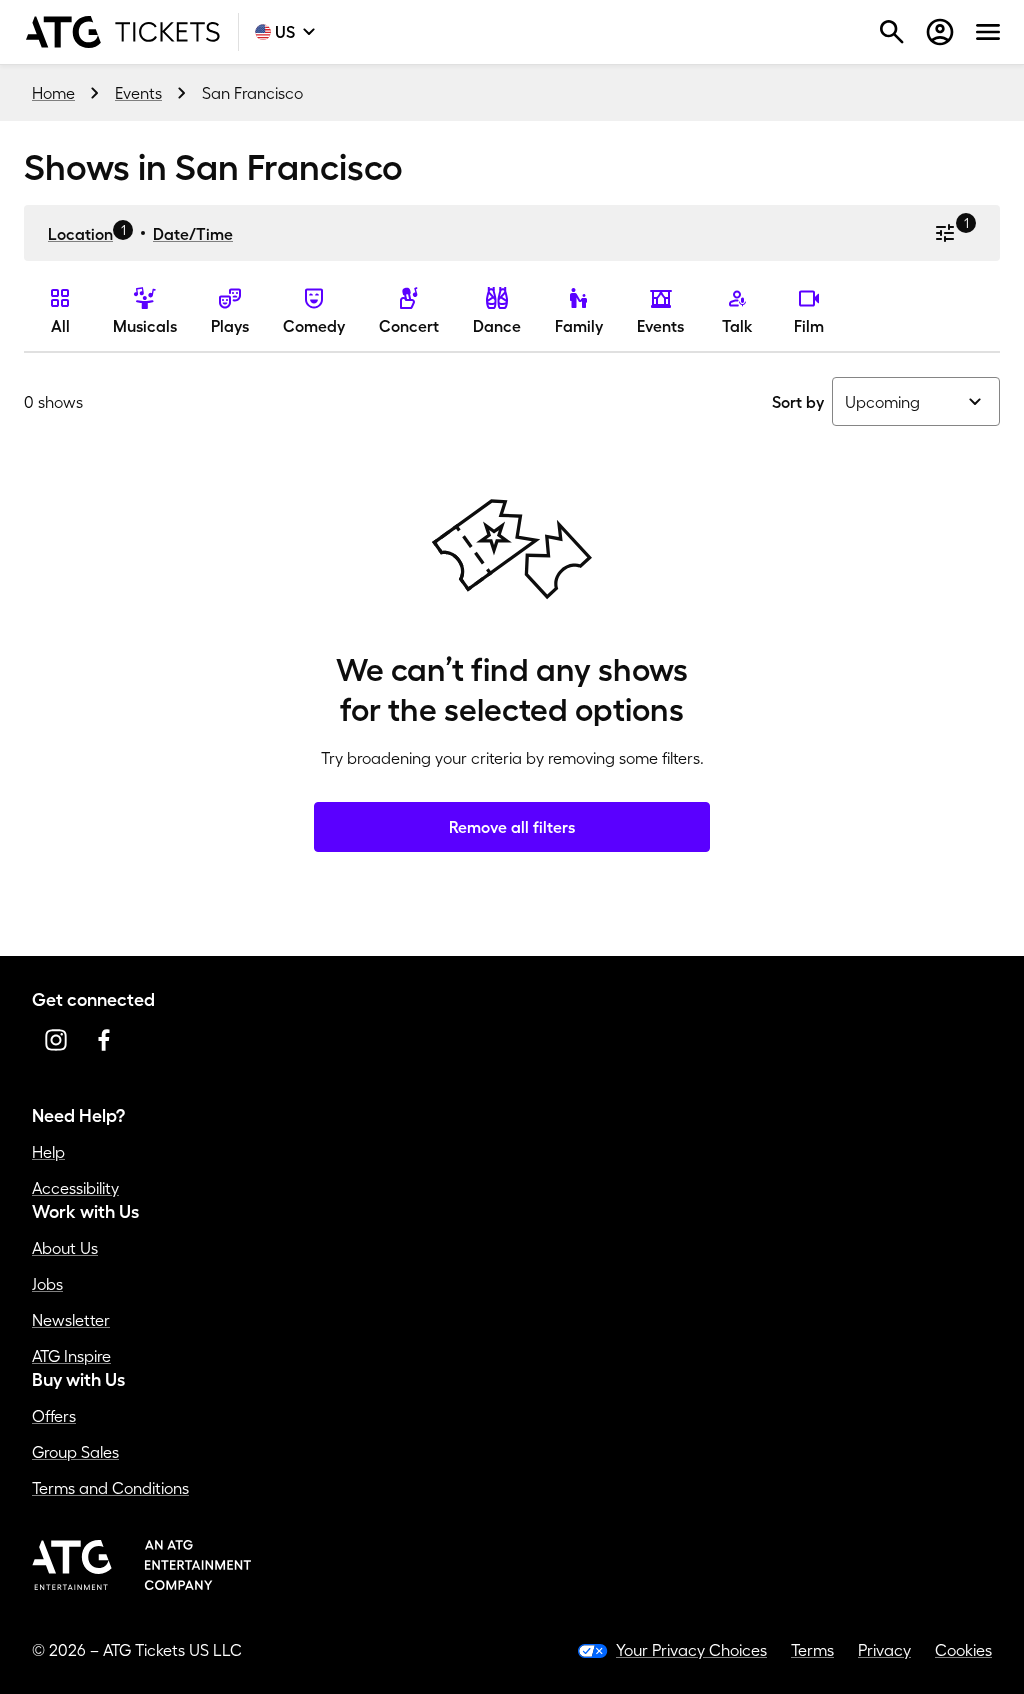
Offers (54, 1416)
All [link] (60, 326)
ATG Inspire (71, 1356)
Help (48, 1152)
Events (138, 93)
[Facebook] (104, 1040)
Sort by (798, 402)
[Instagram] (56, 1040)
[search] (892, 32)
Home (53, 93)
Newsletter (71, 1320)
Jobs (47, 1284)
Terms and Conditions (110, 1488)
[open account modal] (940, 32)
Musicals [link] (145, 326)
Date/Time (193, 234)
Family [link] (579, 326)
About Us (65, 1248)
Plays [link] (230, 326)
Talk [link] (737, 326)
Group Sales (75, 1452)
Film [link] (809, 326)
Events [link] (660, 326)
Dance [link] (497, 326)
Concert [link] (409, 326)
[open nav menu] (988, 32)
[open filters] (945, 233)
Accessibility (75, 1188)
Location (80, 234)
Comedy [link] (314, 326)
